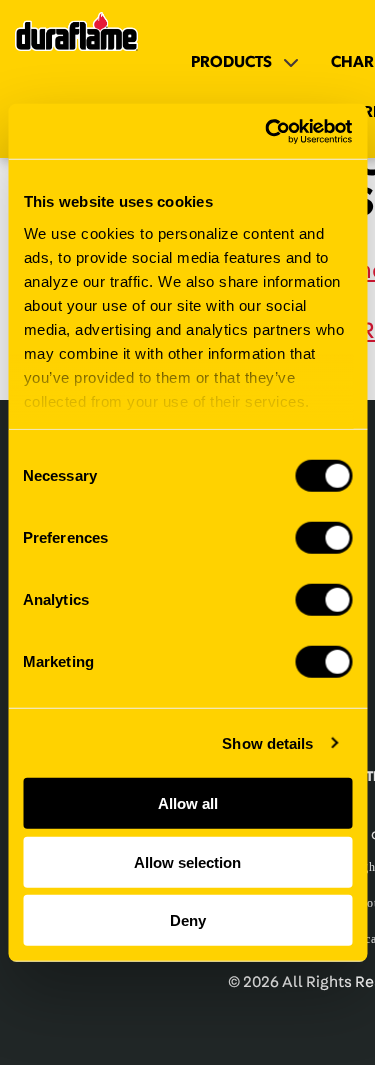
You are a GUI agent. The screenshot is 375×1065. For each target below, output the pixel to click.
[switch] (323, 538)
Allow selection (187, 861)
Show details (267, 742)
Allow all (188, 803)
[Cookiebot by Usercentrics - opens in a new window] (267, 131)
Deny (188, 920)
